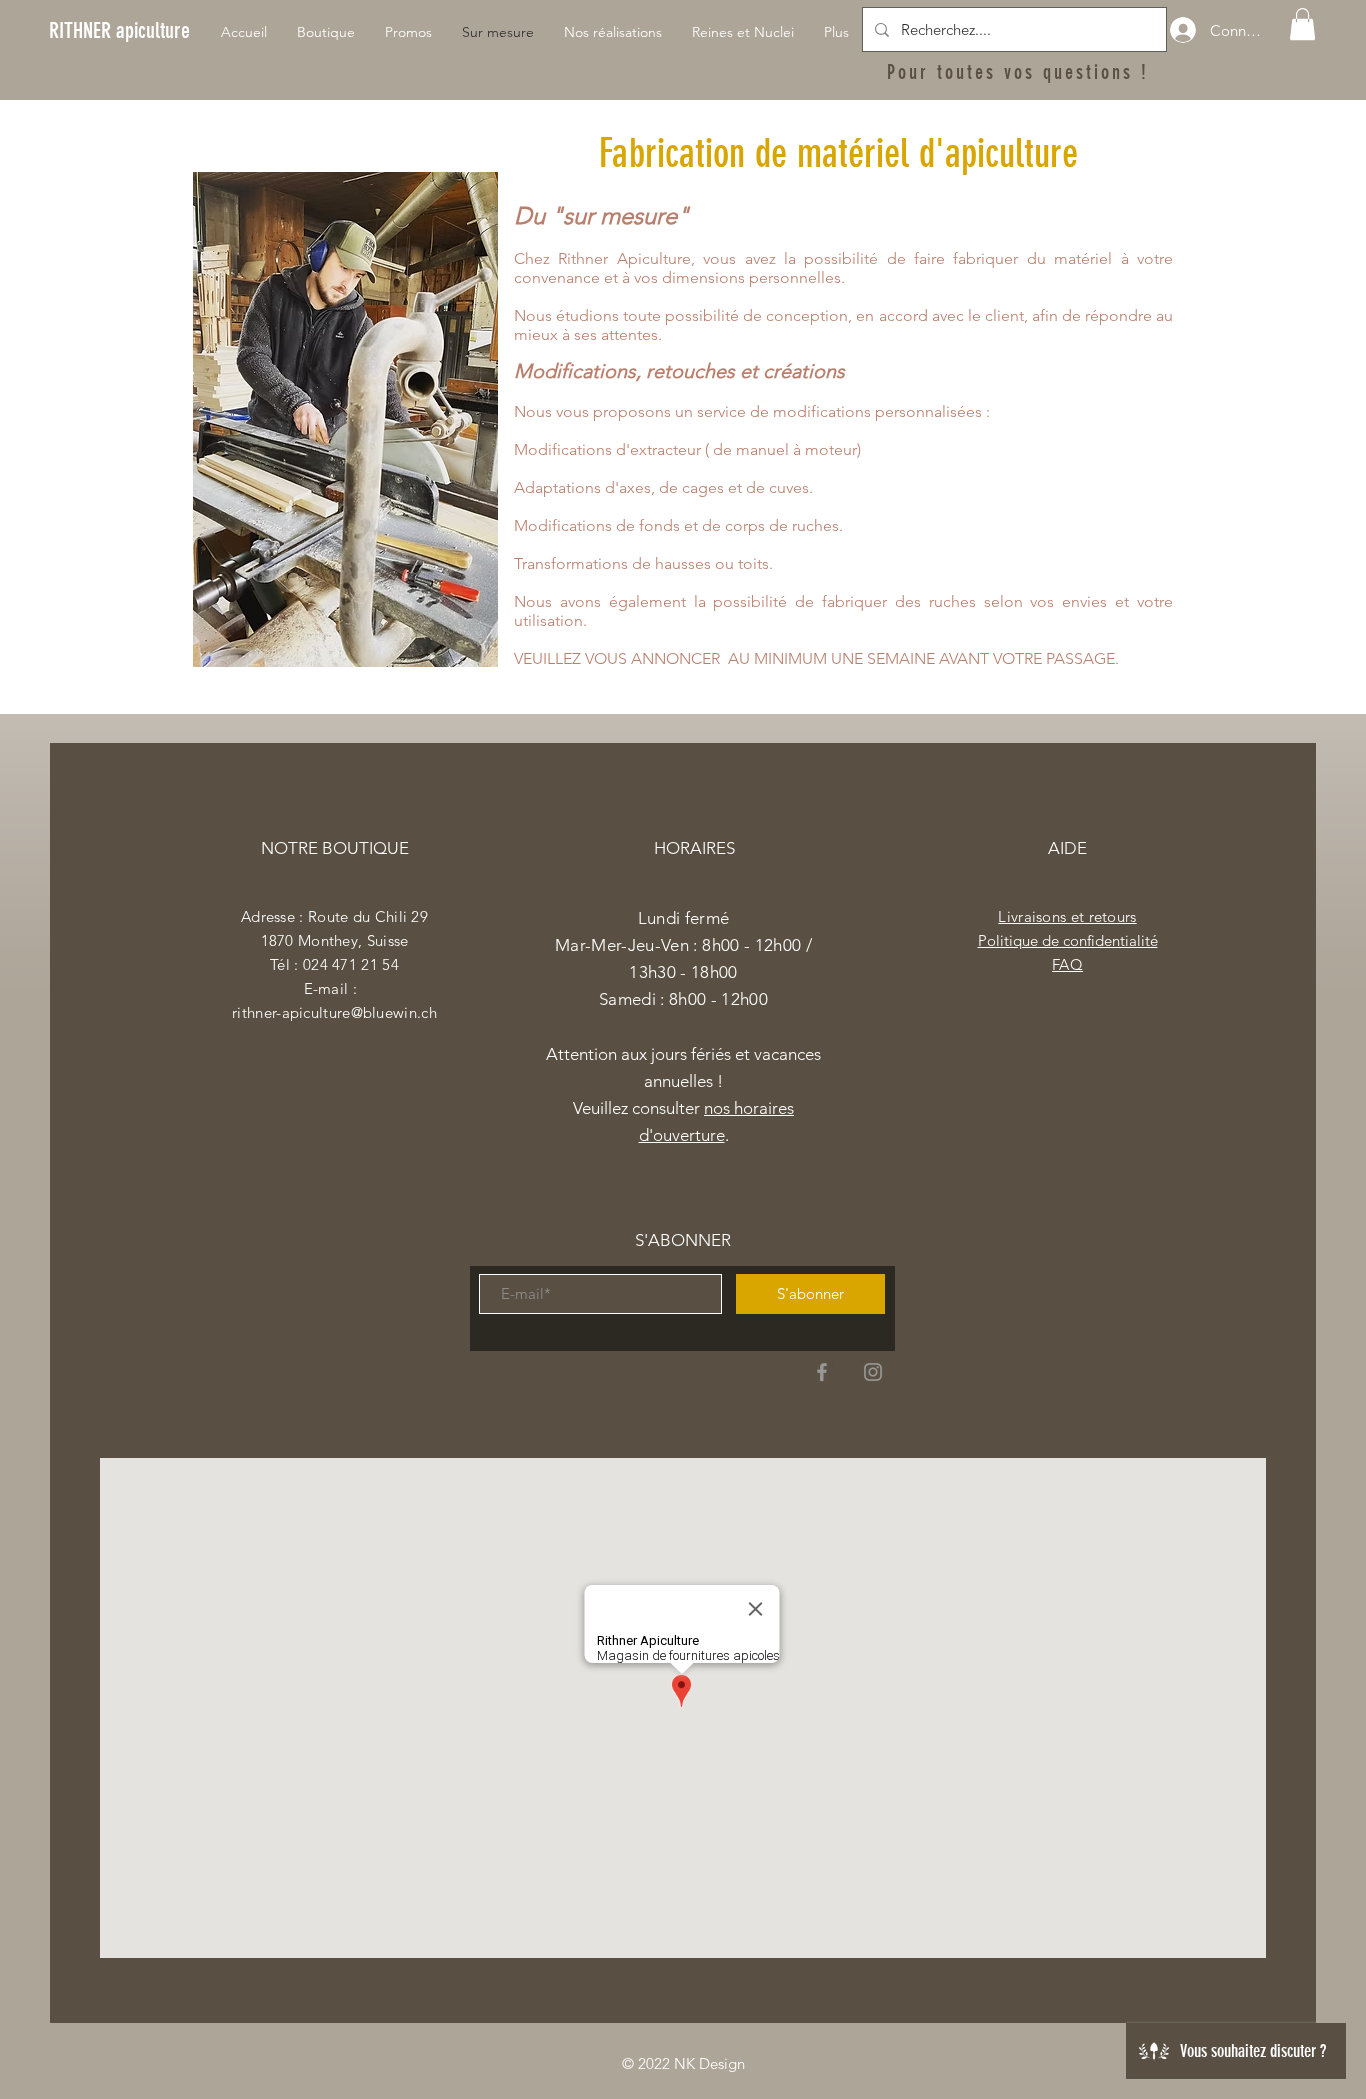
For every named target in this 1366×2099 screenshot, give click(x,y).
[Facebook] (822, 1372)
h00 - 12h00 (723, 999)
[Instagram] (873, 1372)
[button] (1302, 24)
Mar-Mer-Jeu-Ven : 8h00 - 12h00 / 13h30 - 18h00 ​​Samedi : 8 (683, 972)
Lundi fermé (684, 918)
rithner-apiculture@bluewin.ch (334, 1012)
